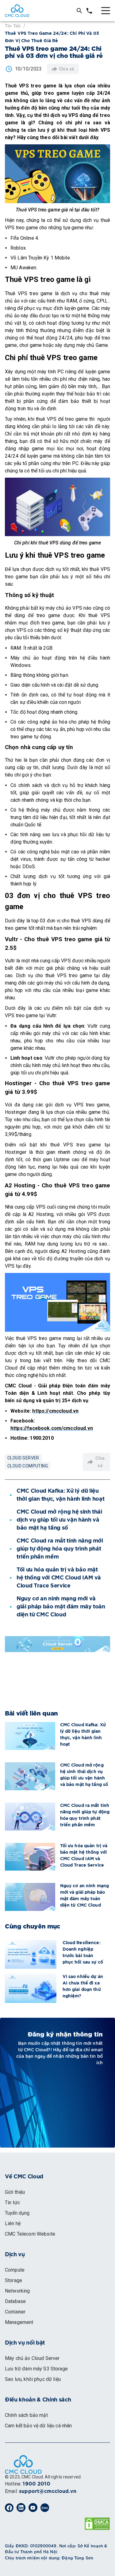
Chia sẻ (67, 69)
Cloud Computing (28, 1466)
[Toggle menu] (106, 11)
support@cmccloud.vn (48, 2491)
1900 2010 (36, 2484)
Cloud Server (23, 1458)
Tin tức (13, 25)
